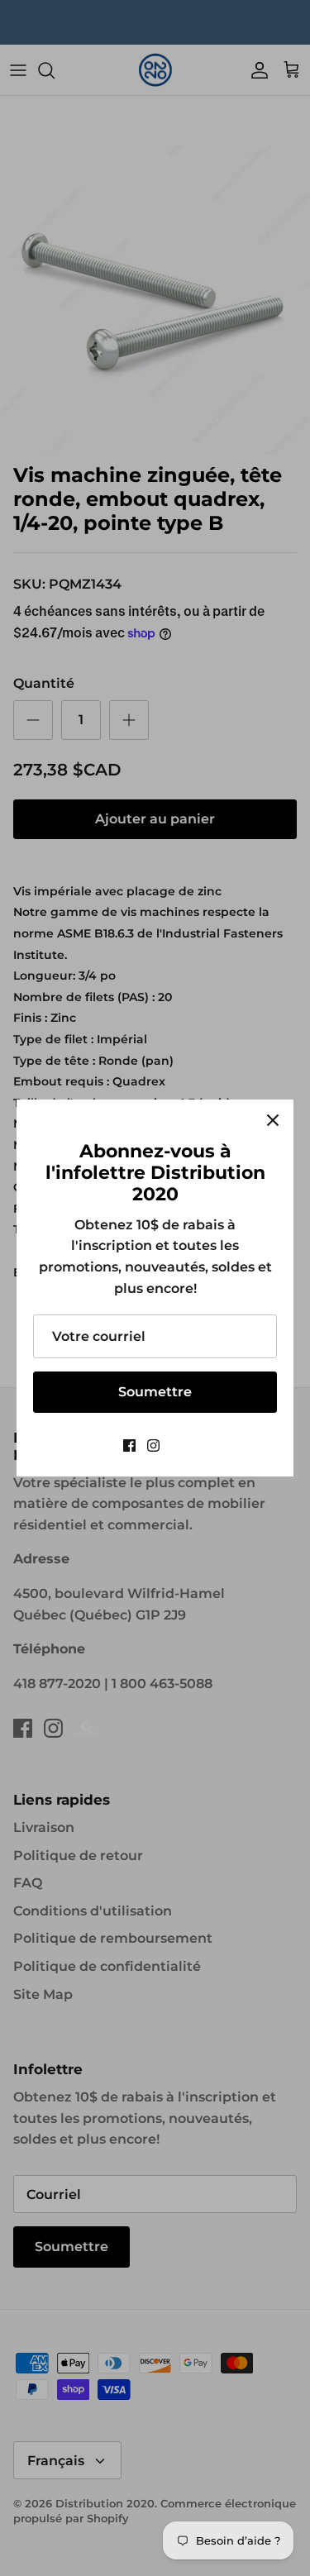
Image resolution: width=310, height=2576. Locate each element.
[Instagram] (153, 1445)
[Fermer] (273, 1120)
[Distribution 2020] (179, 1445)
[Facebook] (129, 1445)
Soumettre (155, 1392)
